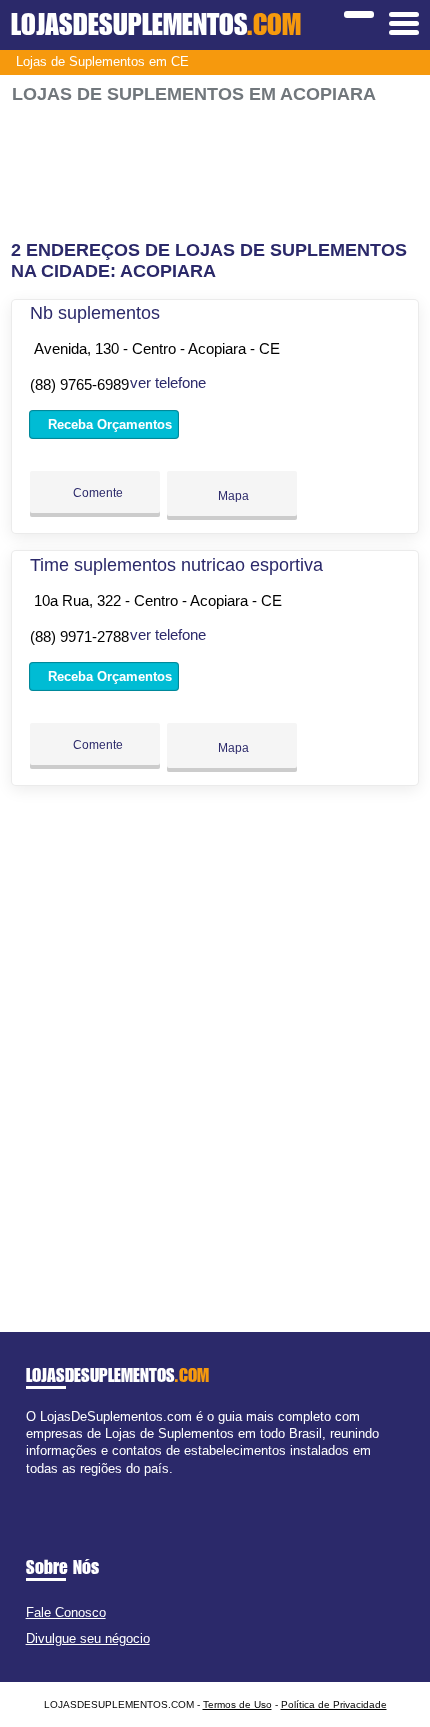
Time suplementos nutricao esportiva (176, 565)
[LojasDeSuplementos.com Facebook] (30, 1485)
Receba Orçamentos (108, 424)
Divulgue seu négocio (88, 1638)
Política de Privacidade (334, 1704)
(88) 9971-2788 (79, 636)
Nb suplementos (95, 313)
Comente (96, 493)
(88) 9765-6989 (79, 384)
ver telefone (168, 382)
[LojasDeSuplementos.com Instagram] (48, 1485)
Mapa (232, 496)
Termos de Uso (237, 1704)
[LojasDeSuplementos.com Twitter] (39, 1485)
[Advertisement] (215, 172)
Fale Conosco (66, 1612)
